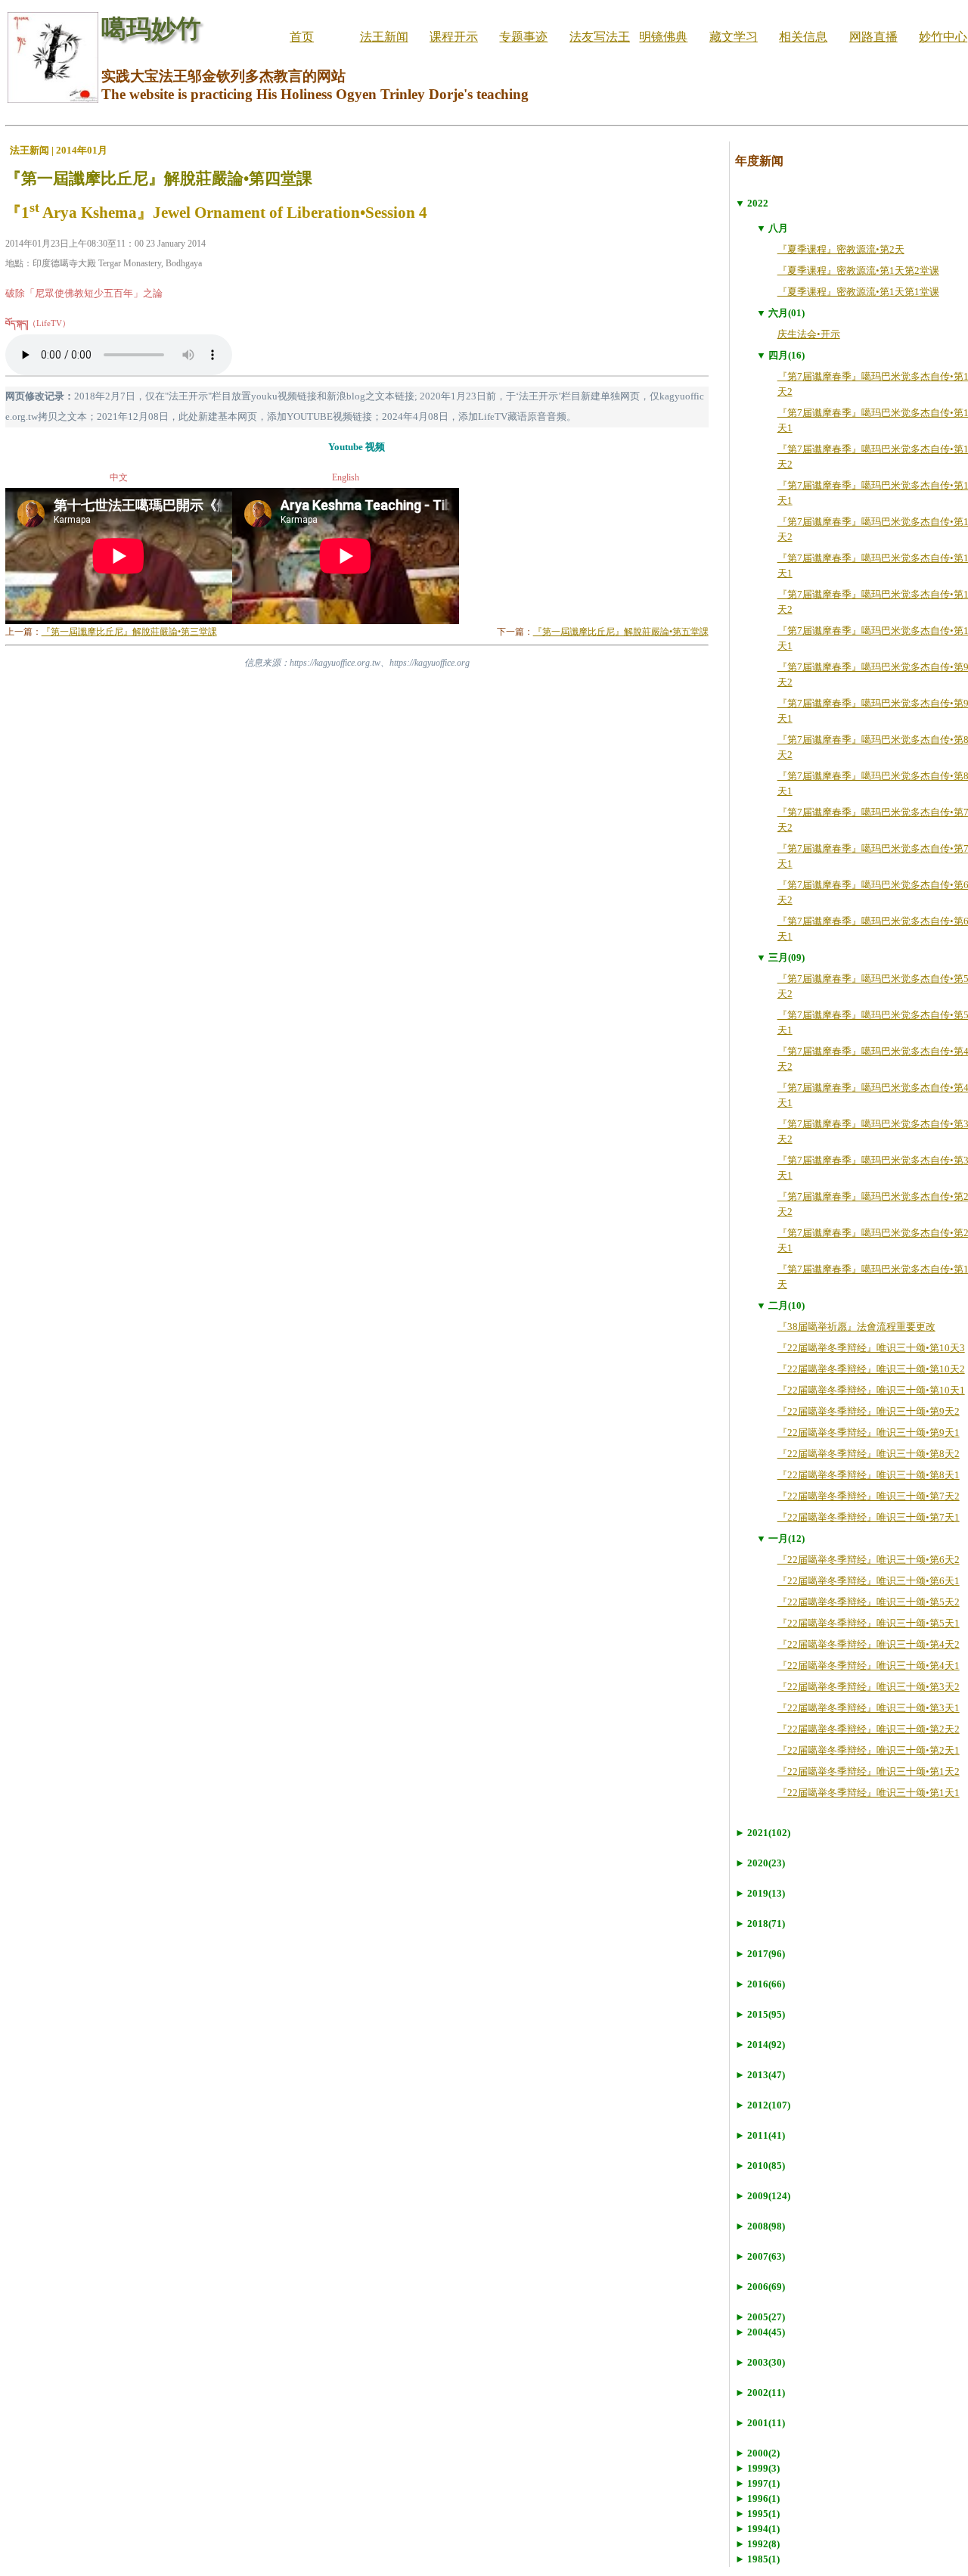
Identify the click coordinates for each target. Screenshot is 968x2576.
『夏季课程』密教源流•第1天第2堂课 (858, 270)
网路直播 (873, 37)
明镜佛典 (663, 37)
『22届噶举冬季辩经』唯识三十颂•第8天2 (869, 1454)
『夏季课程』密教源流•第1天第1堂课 (858, 292)
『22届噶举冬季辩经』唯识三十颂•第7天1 (869, 1517)
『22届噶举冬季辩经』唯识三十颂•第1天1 (869, 1793)
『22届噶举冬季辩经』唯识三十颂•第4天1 (869, 1666)
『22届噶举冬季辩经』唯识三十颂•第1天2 (869, 1771)
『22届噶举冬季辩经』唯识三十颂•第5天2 (869, 1602)
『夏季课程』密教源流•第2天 (841, 249)
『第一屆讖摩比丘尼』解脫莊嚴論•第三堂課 (129, 632)
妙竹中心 (943, 37)
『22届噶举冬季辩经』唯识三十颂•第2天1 (869, 1750)
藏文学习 (734, 37)
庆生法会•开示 (809, 334)
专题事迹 (523, 37)
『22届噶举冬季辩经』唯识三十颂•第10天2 (871, 1369)
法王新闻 (384, 37)
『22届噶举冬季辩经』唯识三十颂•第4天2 (869, 1644)
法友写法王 (600, 37)
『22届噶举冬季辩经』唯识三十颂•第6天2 (869, 1560)
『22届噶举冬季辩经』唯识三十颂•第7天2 (869, 1496)
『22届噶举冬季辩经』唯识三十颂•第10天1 (871, 1390)
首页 (302, 37)
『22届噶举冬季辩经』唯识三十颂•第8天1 (869, 1475)
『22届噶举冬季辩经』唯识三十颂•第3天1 (869, 1708)
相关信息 (803, 37)
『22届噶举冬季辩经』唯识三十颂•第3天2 (869, 1687)
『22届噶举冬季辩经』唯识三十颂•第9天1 (869, 1432)
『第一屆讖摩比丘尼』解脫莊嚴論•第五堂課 (621, 632)
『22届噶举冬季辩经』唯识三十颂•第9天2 (869, 1411)
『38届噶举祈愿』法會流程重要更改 (856, 1327)
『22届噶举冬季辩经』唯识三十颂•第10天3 (871, 1348)
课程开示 (454, 37)
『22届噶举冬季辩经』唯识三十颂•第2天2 (869, 1729)
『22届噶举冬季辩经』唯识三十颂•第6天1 (869, 1581)
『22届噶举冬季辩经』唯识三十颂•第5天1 (869, 1623)
